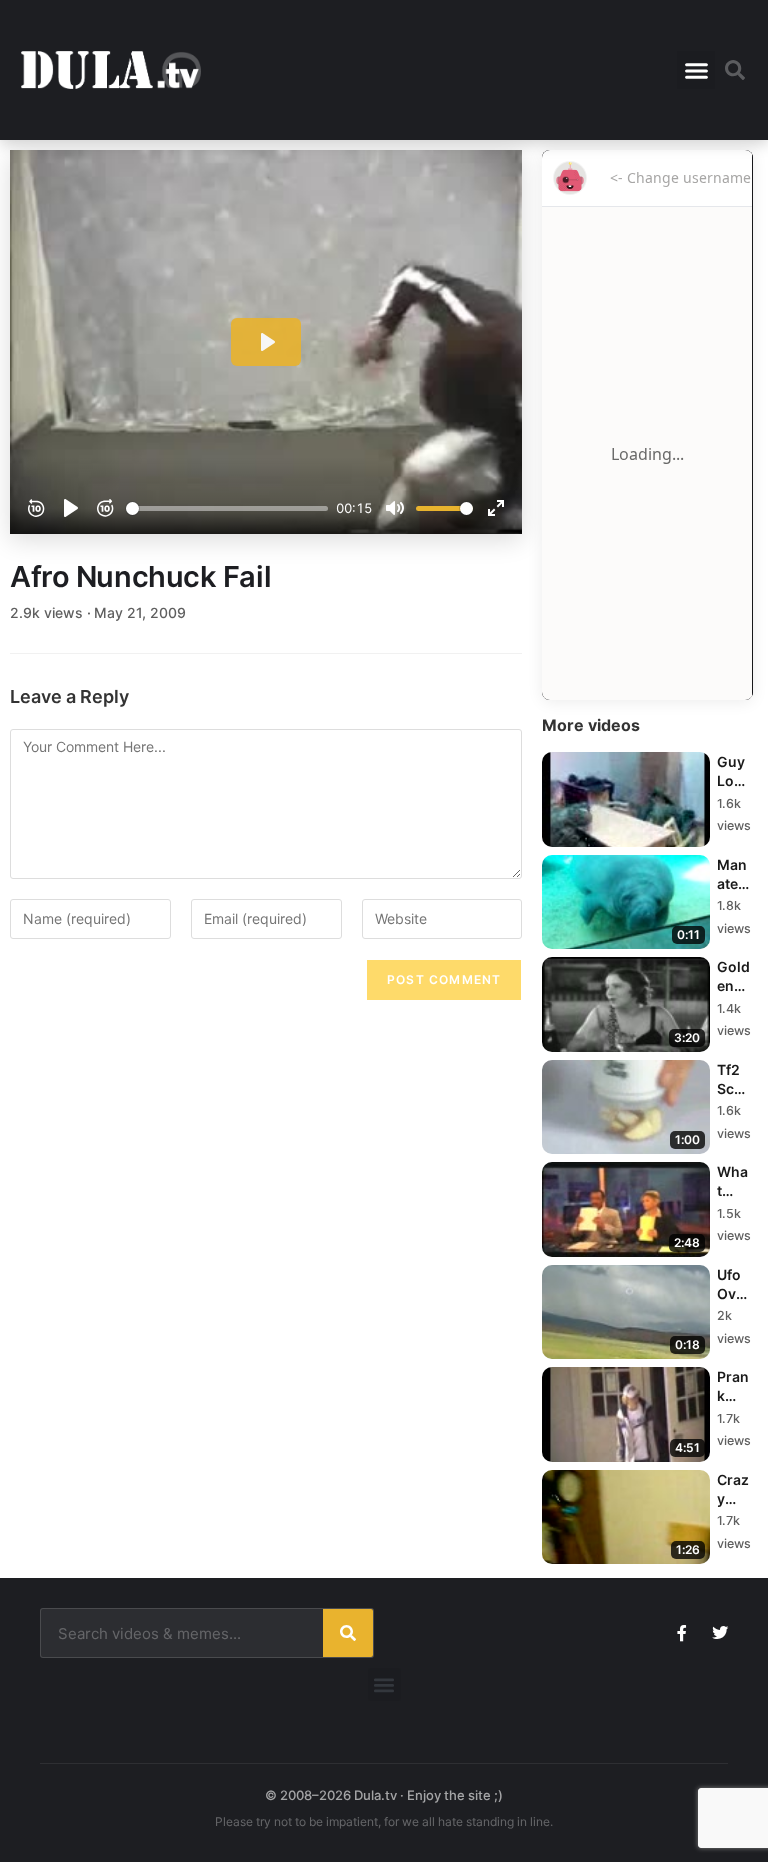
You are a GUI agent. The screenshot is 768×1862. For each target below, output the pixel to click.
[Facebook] (682, 1633)
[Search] (348, 1633)
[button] (696, 70)
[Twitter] (720, 1633)
